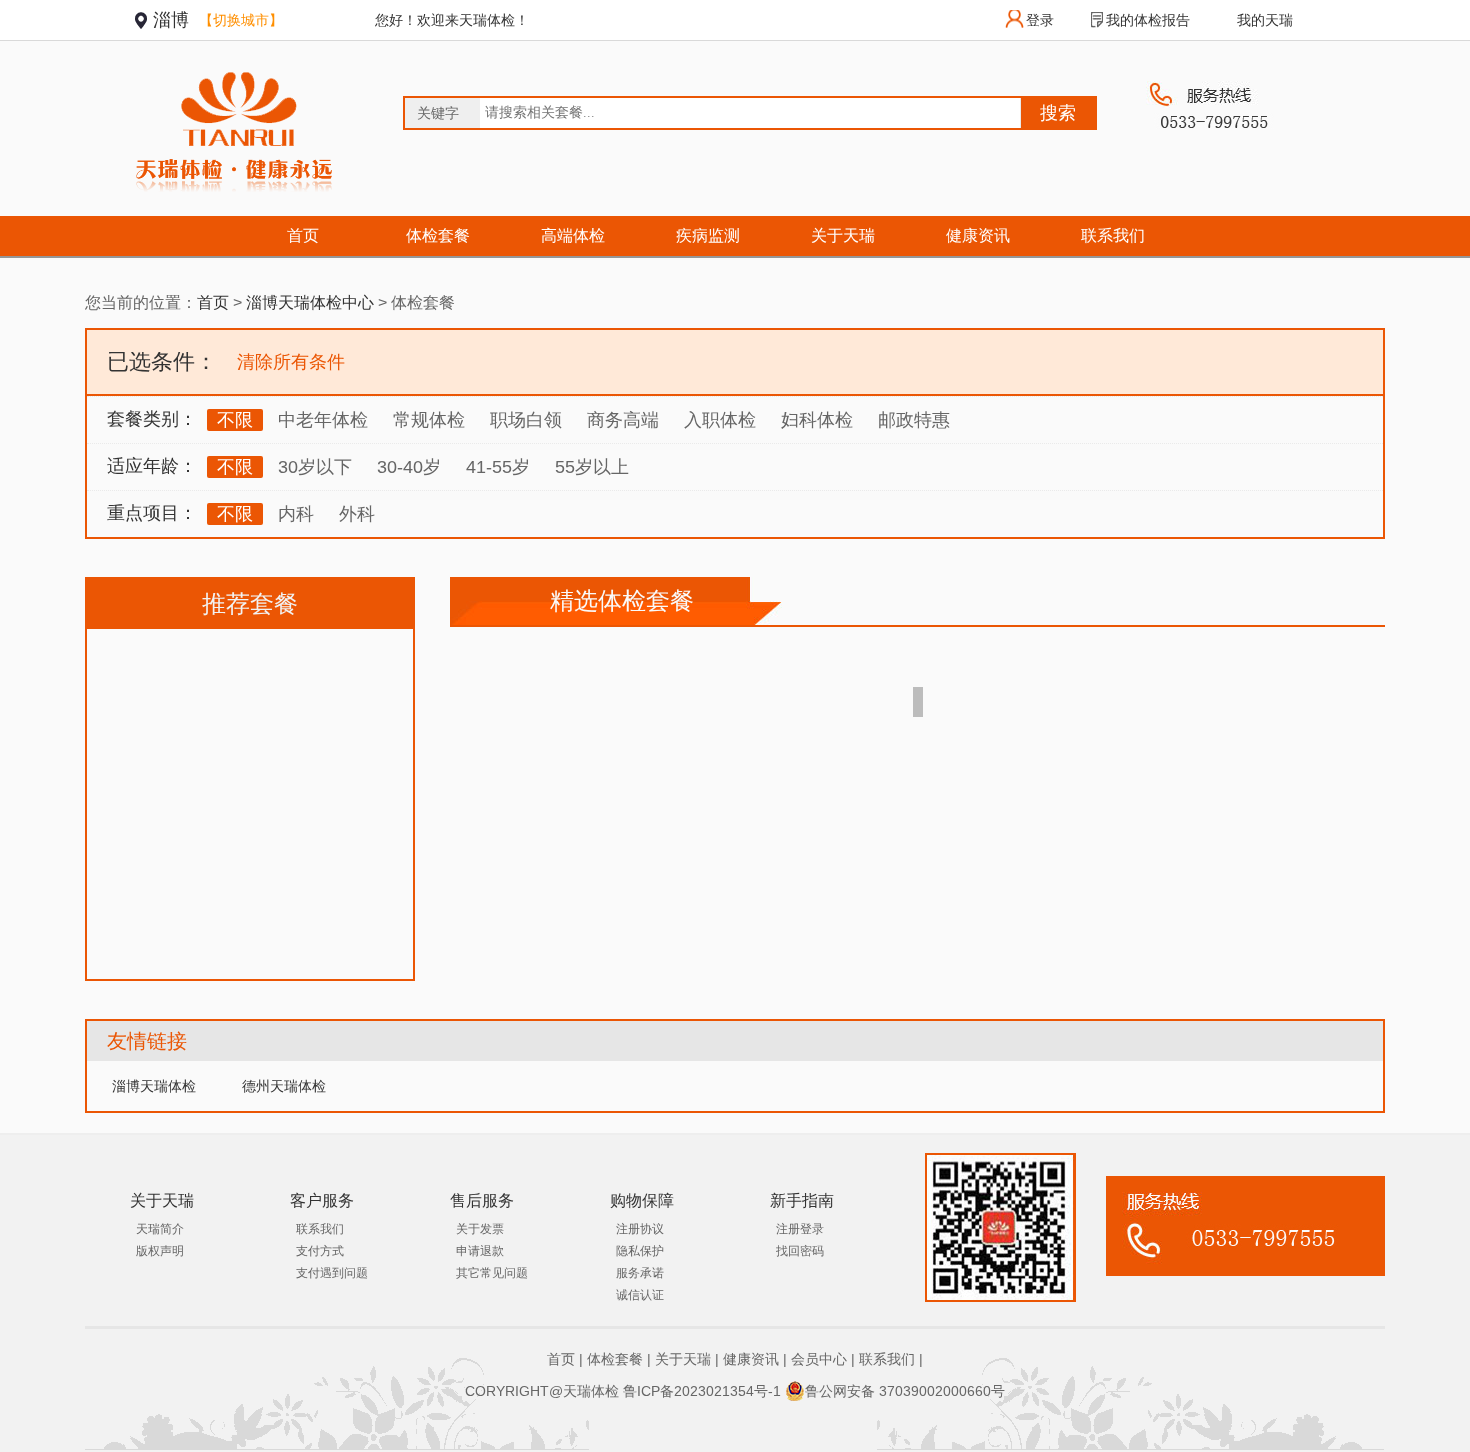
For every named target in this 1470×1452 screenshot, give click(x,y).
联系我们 (1113, 235)
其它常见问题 (492, 1273)
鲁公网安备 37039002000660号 (905, 1391)
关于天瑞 (843, 235)
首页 (303, 235)
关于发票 (480, 1229)
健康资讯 (978, 235)
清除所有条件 (291, 362)
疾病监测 (708, 235)
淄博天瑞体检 (154, 1086)
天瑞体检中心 (310, 302)
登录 (1040, 20)
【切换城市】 (241, 20)
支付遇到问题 (332, 1273)
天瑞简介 (160, 1229)
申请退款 (480, 1251)
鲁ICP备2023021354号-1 (702, 1391)
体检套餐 (438, 235)
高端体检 (573, 235)
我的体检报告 (1148, 20)
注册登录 (800, 1229)
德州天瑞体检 (284, 1086)
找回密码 (800, 1251)
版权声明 (160, 1251)
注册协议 (640, 1229)
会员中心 (819, 1359)
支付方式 (320, 1251)
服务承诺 (640, 1273)
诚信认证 (640, 1295)
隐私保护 (640, 1251)
